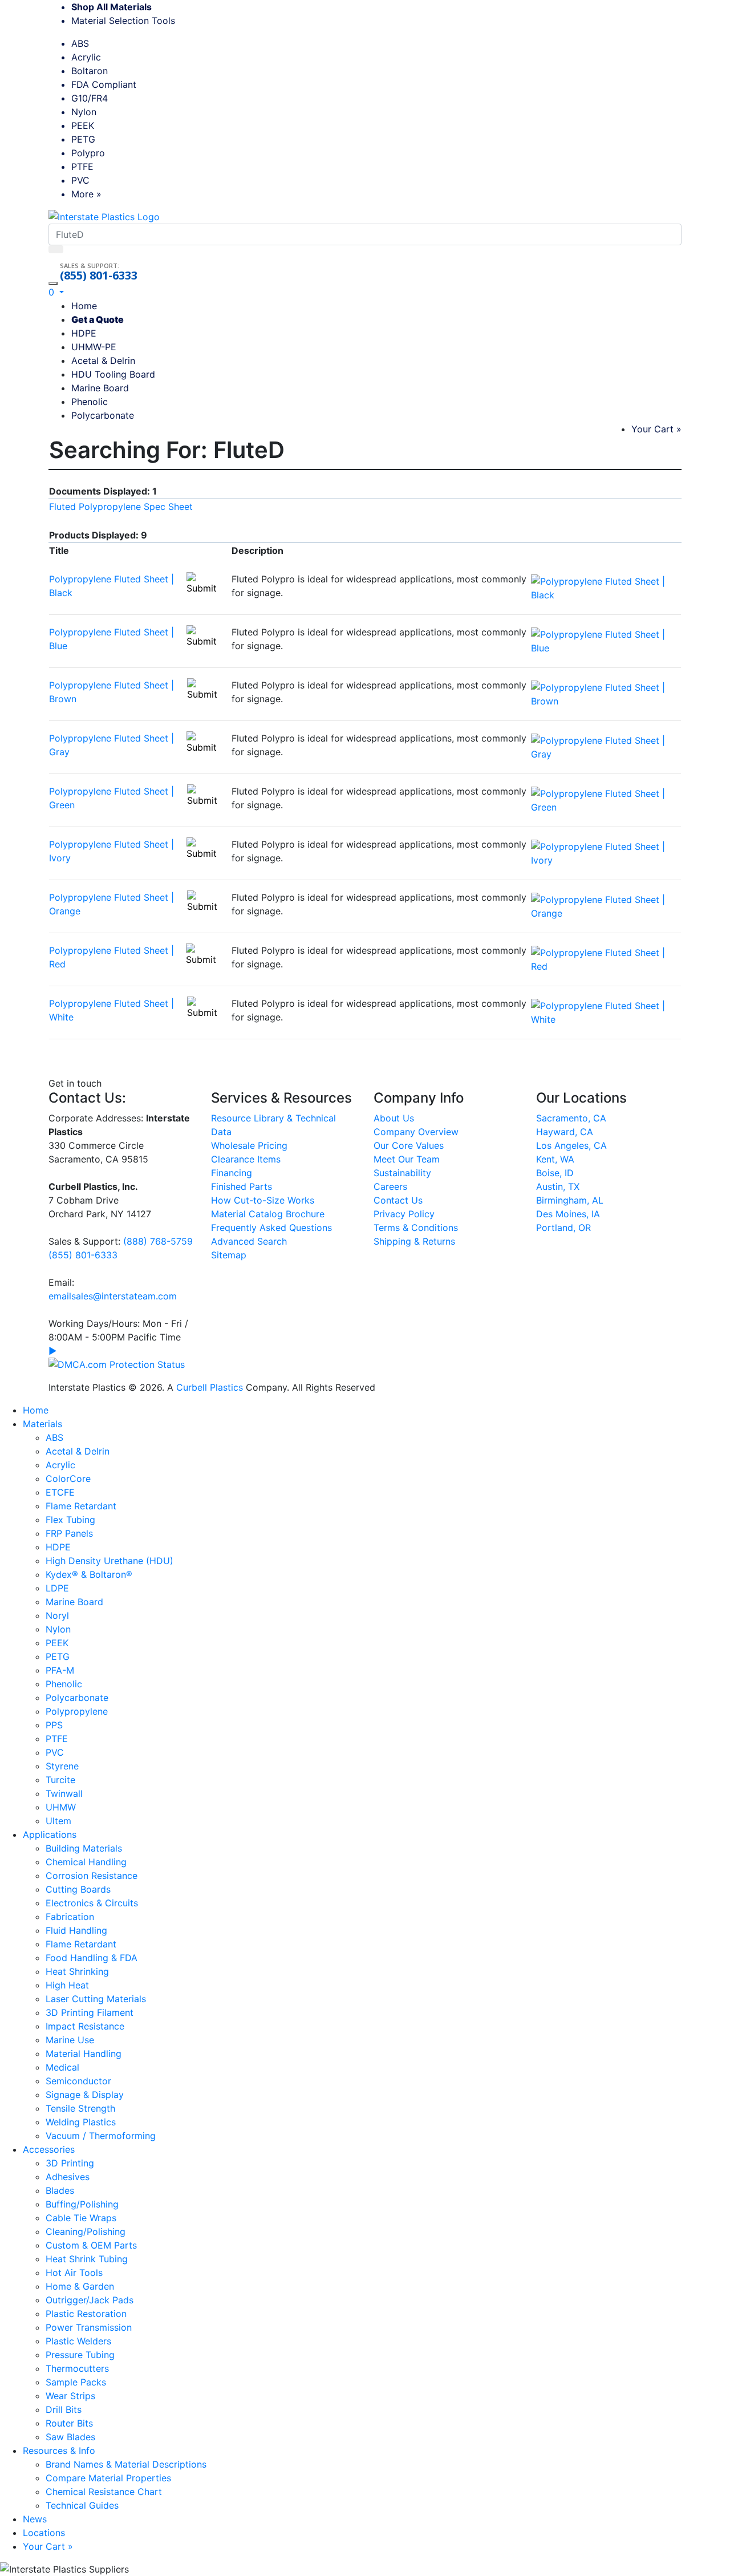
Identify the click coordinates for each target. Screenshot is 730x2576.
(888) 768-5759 (158, 1241)
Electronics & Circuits (92, 1903)
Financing (232, 1173)
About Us (394, 1118)
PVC (80, 180)
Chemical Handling (86, 1862)
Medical (62, 2067)
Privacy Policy (404, 1214)
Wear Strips (70, 2396)
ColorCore (68, 1479)
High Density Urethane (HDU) (109, 1561)
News (35, 2519)
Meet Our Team (407, 1159)
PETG (83, 139)
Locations (44, 2533)
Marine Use (70, 2040)
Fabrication (70, 1917)
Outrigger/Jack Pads (90, 2300)
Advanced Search (249, 1241)
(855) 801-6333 (99, 276)
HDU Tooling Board (113, 374)
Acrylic (86, 57)
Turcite (60, 1780)
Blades (60, 2190)
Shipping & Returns (414, 1241)
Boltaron (90, 71)
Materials (42, 1424)
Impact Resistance (85, 2026)
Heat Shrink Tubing (87, 2259)
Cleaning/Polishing (86, 2231)
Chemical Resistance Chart (104, 2492)
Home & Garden (80, 2286)
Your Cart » (656, 429)
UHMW (61, 1807)
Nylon (84, 112)
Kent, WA (555, 1159)
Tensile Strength (80, 2108)
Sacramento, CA (571, 1118)
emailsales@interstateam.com (113, 1296)
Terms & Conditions (416, 1228)
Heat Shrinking (77, 1971)
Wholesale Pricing (249, 1145)
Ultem (58, 1821)
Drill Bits (64, 2409)
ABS (80, 43)
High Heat (67, 1985)
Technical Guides (82, 2505)
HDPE (84, 333)
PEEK (83, 125)
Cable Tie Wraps (81, 2218)
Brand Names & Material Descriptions (126, 2464)
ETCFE (60, 1492)
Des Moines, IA (568, 1214)
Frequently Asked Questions (271, 1228)
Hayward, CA (565, 1132)
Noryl (57, 1615)
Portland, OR (563, 1228)
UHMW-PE (94, 347)
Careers (390, 1186)
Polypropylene (77, 1711)
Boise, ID (555, 1173)
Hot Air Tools (74, 2273)
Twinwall (64, 1793)
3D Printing (70, 2163)
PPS (54, 1725)
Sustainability (402, 1173)
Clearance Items (246, 1159)
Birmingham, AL (570, 1200)
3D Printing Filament (90, 2012)
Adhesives (68, 2177)
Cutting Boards (78, 1889)
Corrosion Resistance (92, 1876)
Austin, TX (558, 1186)
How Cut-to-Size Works (263, 1200)
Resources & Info (59, 2451)
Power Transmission (89, 2327)
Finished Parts (242, 1186)
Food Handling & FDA (92, 1958)
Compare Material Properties (108, 2478)
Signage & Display (85, 2095)
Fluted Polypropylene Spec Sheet (121, 507)
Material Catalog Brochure (268, 1214)
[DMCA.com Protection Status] (117, 1363)
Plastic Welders (78, 2341)
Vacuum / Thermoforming (101, 2136)
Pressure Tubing (80, 2355)
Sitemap (229, 1255)
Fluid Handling (76, 1930)
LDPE (57, 1588)
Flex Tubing (70, 1520)
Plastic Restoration (86, 2314)
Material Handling (84, 2053)
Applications (50, 1834)
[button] (56, 292)
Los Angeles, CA (571, 1145)
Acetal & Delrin (103, 361)
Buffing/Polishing (82, 2204)
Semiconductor (78, 2081)
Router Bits (69, 2423)
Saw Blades (70, 2437)
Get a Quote (98, 319)
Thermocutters (77, 2368)
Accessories (49, 2149)
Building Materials (84, 1848)
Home (84, 306)
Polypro (88, 153)
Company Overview (416, 1132)
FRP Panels (69, 1533)
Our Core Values (409, 1145)
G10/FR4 (90, 98)
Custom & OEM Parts (91, 2245)
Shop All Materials (111, 7)
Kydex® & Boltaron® (89, 1574)
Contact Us (398, 1200)
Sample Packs (76, 2382)
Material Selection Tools (127, 21)
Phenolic (90, 402)
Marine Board (100, 388)
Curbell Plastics (210, 1387)
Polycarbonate (103, 415)
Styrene (62, 1766)
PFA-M (60, 1670)
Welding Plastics (81, 2122)
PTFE (82, 167)
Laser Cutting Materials (96, 1999)
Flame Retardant (81, 1506)
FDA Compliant (104, 84)
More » (86, 194)
